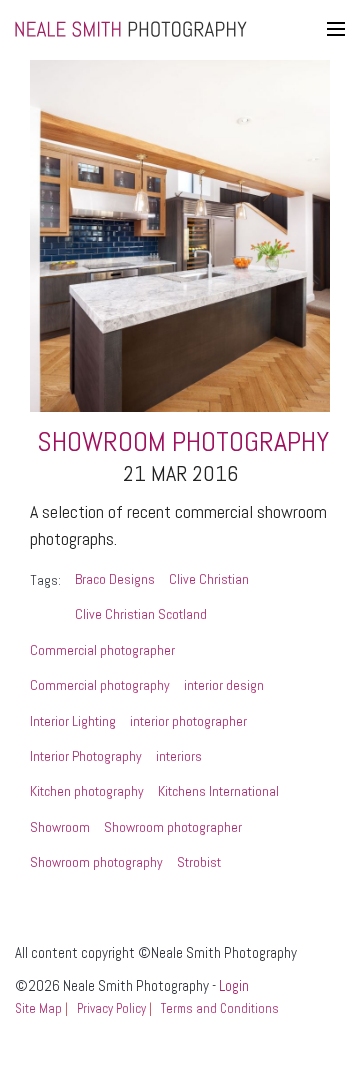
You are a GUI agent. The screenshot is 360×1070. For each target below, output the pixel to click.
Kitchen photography (87, 791)
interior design (224, 685)
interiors (179, 756)
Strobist (199, 862)
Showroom (60, 827)
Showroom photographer (173, 827)
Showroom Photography (183, 441)
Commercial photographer (102, 650)
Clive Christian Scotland (141, 614)
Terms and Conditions (220, 1008)
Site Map (38, 1008)
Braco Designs (115, 579)
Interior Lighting (73, 721)
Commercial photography (100, 685)
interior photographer (188, 721)
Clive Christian (209, 579)
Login (234, 985)
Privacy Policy (111, 1008)
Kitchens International (218, 791)
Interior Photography (86, 756)
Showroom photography (96, 862)
